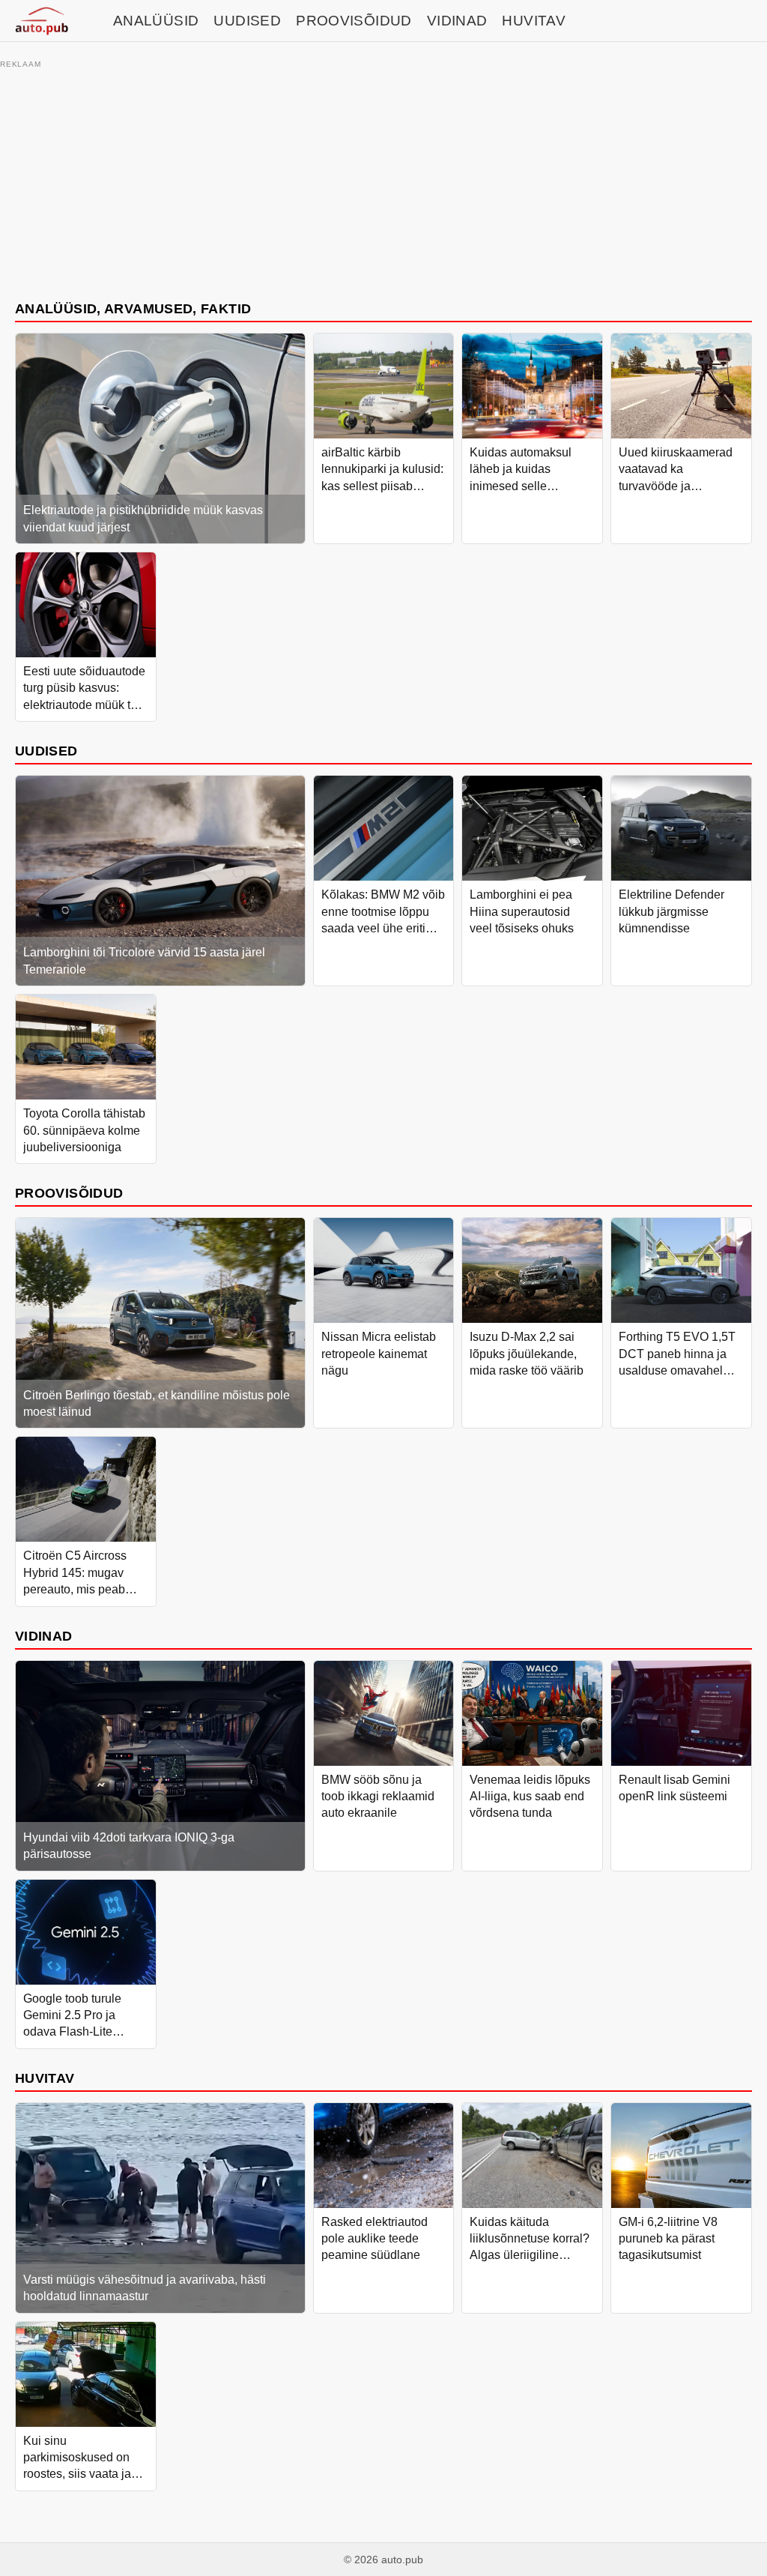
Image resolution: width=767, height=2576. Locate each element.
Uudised (247, 21)
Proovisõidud (354, 21)
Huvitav (534, 21)
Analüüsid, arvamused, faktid (133, 308)
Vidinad (457, 21)
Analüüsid (156, 21)
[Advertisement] (383, 178)
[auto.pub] (42, 21)
